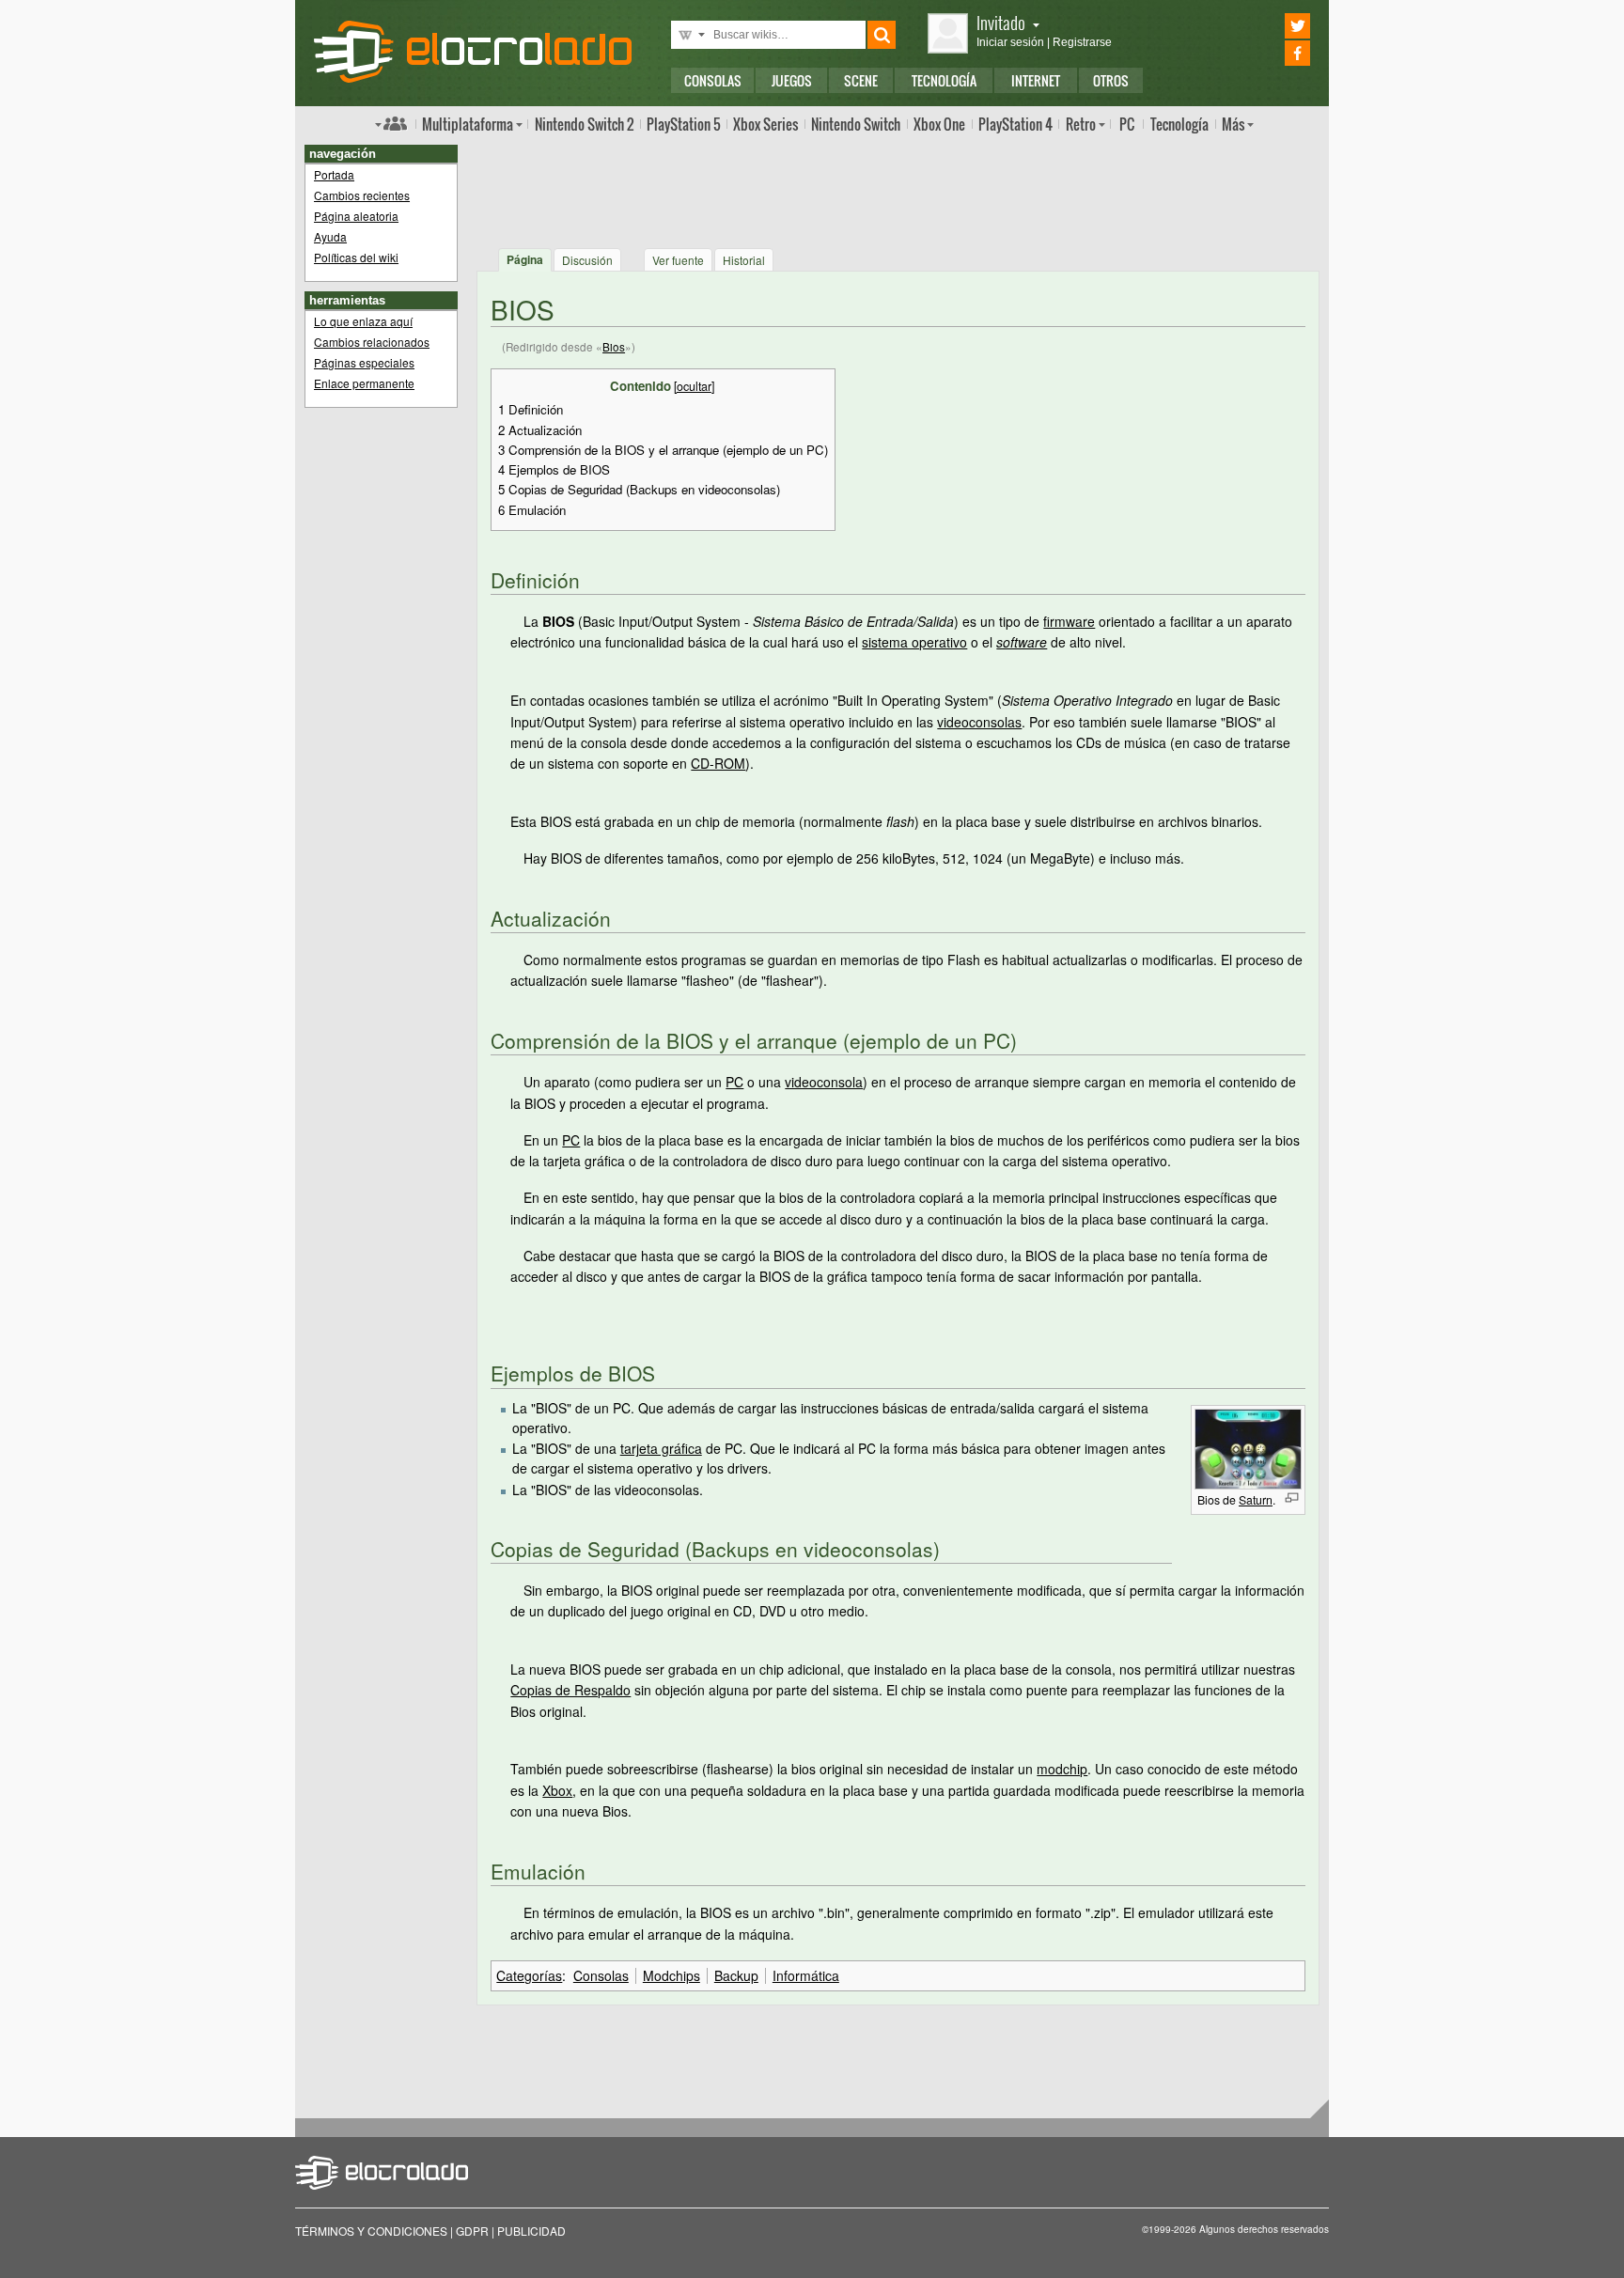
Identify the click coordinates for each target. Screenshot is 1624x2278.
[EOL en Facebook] (1271, 53)
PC (1127, 124)
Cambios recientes (362, 195)
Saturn (1256, 1500)
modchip (1062, 1769)
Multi (468, 124)
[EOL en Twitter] (1271, 26)
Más (1233, 124)
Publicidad (531, 2231)
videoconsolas (979, 722)
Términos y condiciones (371, 2231)
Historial (744, 260)
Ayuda (330, 236)
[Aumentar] (1292, 1498)
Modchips (671, 1975)
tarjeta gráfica (661, 1448)
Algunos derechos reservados (1264, 2229)
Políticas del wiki (356, 257)
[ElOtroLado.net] (473, 52)
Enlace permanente (364, 383)
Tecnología (944, 80)
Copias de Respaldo (570, 1690)
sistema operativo (914, 642)
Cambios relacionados (372, 342)
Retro (1081, 124)
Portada (334, 174)
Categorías (529, 1975)
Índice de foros (391, 123)
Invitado (1001, 22)
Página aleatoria (356, 216)
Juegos (792, 80)
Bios (614, 346)
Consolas (713, 80)
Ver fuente (678, 260)
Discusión (587, 260)
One (939, 124)
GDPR (472, 2231)
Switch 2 (584, 124)
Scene (861, 80)
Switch (856, 124)
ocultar (694, 386)
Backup (736, 1975)
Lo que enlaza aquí (363, 321)
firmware (1069, 621)
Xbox (765, 124)
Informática (806, 1975)
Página (525, 259)
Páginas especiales (364, 362)
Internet (1036, 80)
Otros (1111, 80)
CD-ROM (718, 763)
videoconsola (824, 1082)
